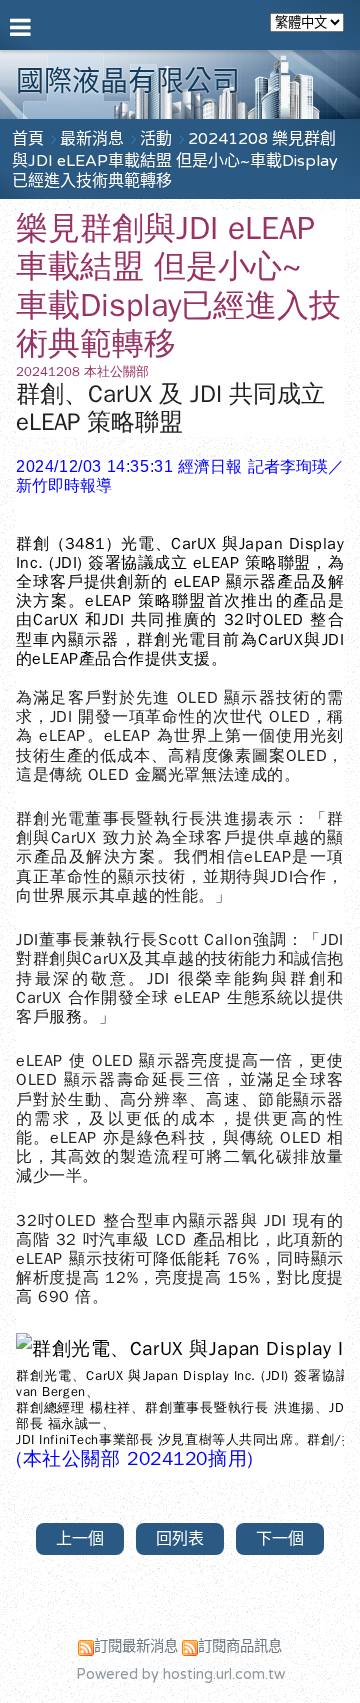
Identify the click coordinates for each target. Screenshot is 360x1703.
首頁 (28, 139)
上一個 (80, 1539)
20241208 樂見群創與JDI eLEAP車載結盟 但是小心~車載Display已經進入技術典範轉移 (175, 160)
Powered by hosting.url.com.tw (180, 1674)
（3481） (85, 544)
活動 (158, 139)
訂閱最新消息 (136, 1646)
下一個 (280, 1539)
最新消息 (94, 139)
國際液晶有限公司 (128, 82)
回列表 (180, 1539)
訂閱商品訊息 (240, 1646)
